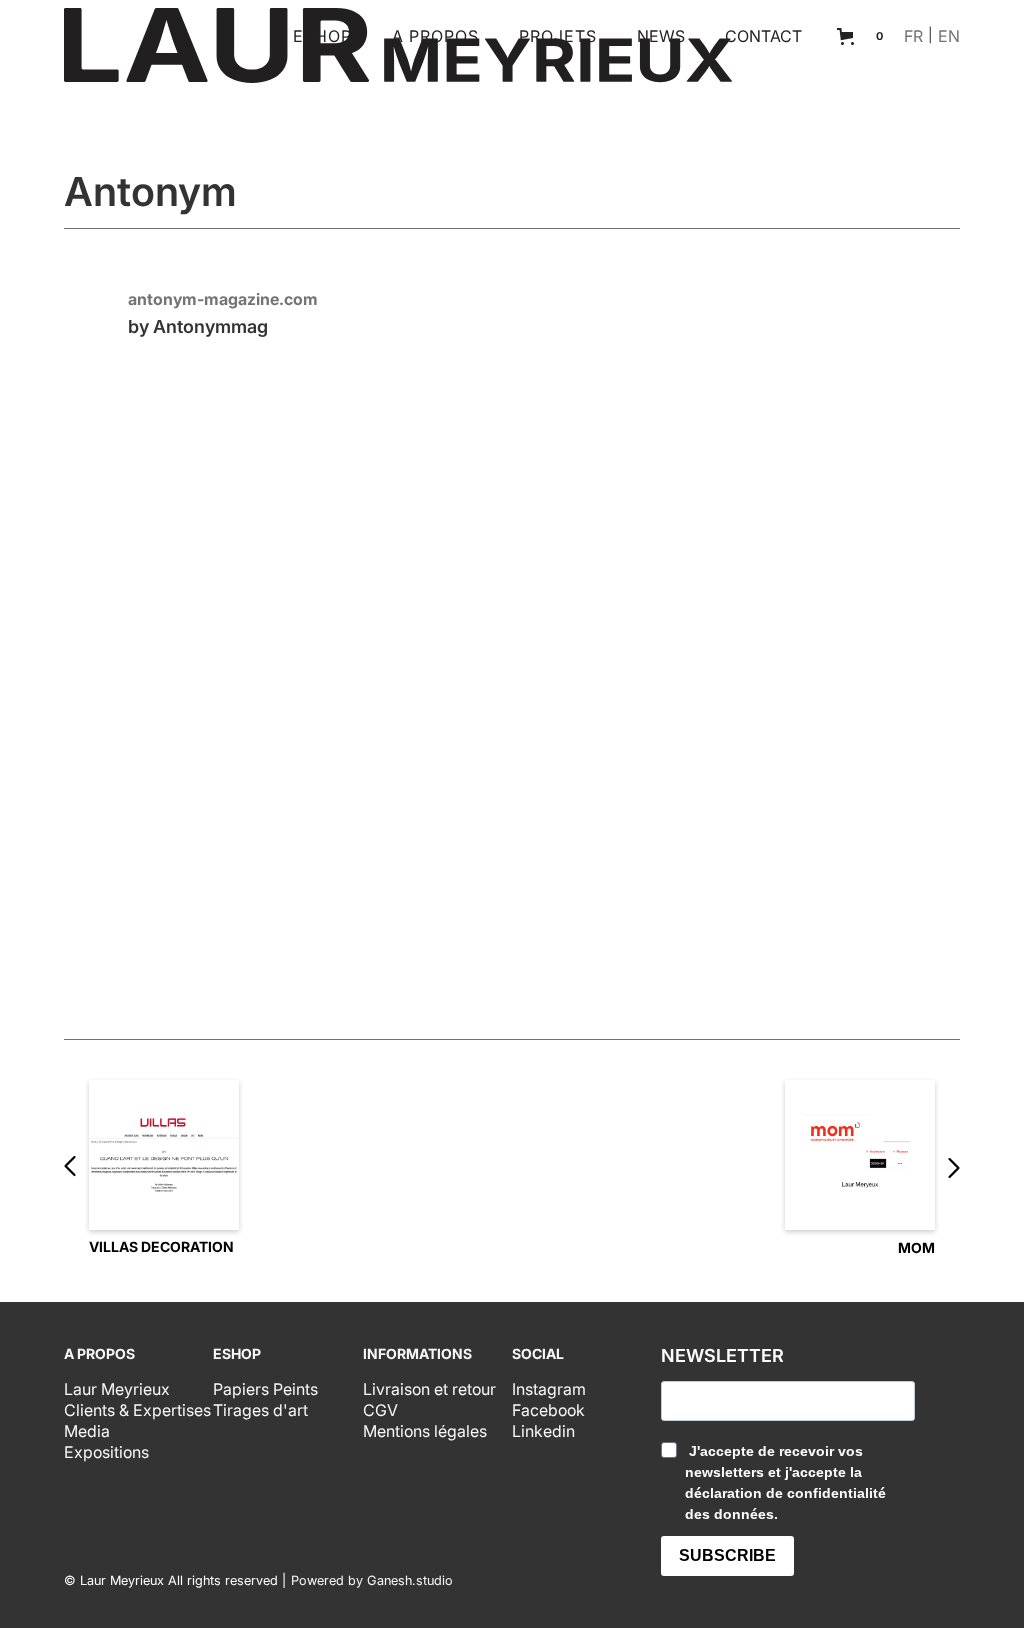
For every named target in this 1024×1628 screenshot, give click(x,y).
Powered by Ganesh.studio (372, 1581)
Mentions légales (425, 1431)
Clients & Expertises (137, 1410)
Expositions (106, 1452)
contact (763, 36)
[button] (322, 36)
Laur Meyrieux (117, 1389)
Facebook (548, 1410)
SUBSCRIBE (727, 1555)
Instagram (549, 1389)
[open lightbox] (512, 661)
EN (949, 36)
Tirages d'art (260, 1410)
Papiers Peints (265, 1389)
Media (87, 1431)
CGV (380, 1410)
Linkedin (543, 1431)
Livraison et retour (429, 1389)
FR (913, 36)
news (661, 36)
